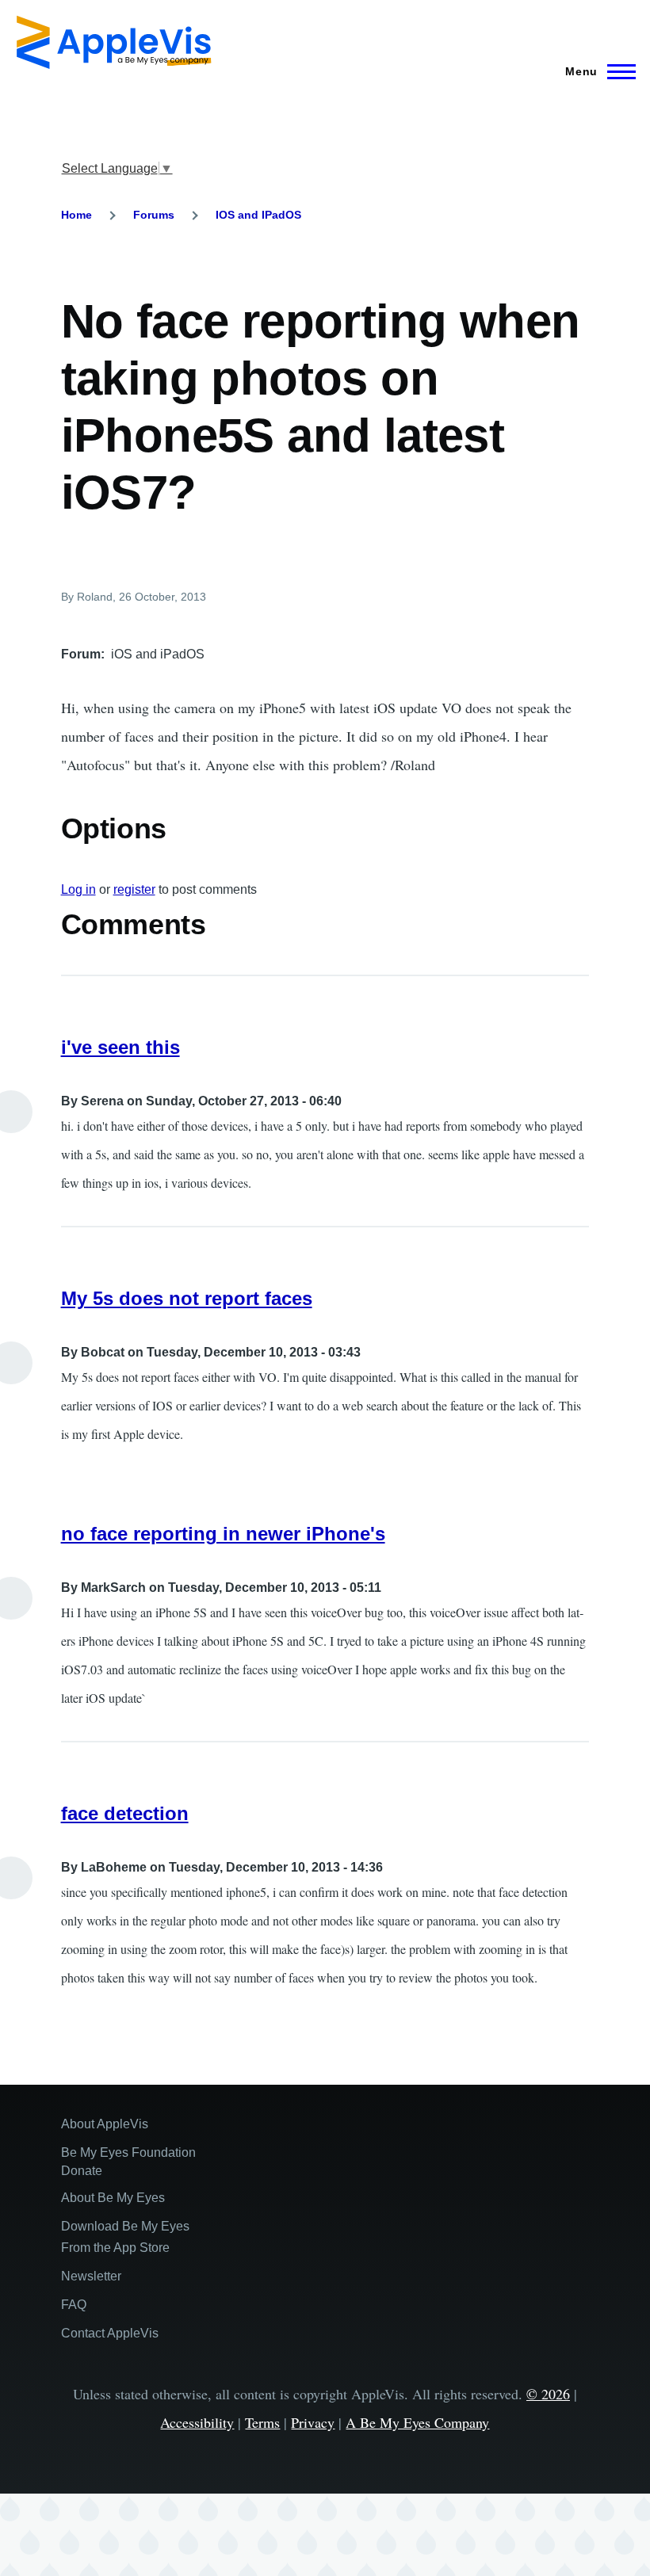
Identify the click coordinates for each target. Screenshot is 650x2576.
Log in (78, 889)
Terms (262, 2422)
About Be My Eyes (113, 2198)
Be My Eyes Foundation (128, 2152)
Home (76, 215)
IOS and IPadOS (258, 215)
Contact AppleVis (110, 2333)
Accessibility (197, 2422)
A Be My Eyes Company (417, 2422)
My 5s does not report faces (187, 1298)
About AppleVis (105, 2124)
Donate (82, 2171)
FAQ (74, 2305)
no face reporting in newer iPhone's (223, 1534)
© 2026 (548, 2394)
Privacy (313, 2422)
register (134, 889)
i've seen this (120, 1047)
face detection (125, 1813)
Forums (154, 215)
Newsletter (91, 2276)
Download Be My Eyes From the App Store (125, 2237)
